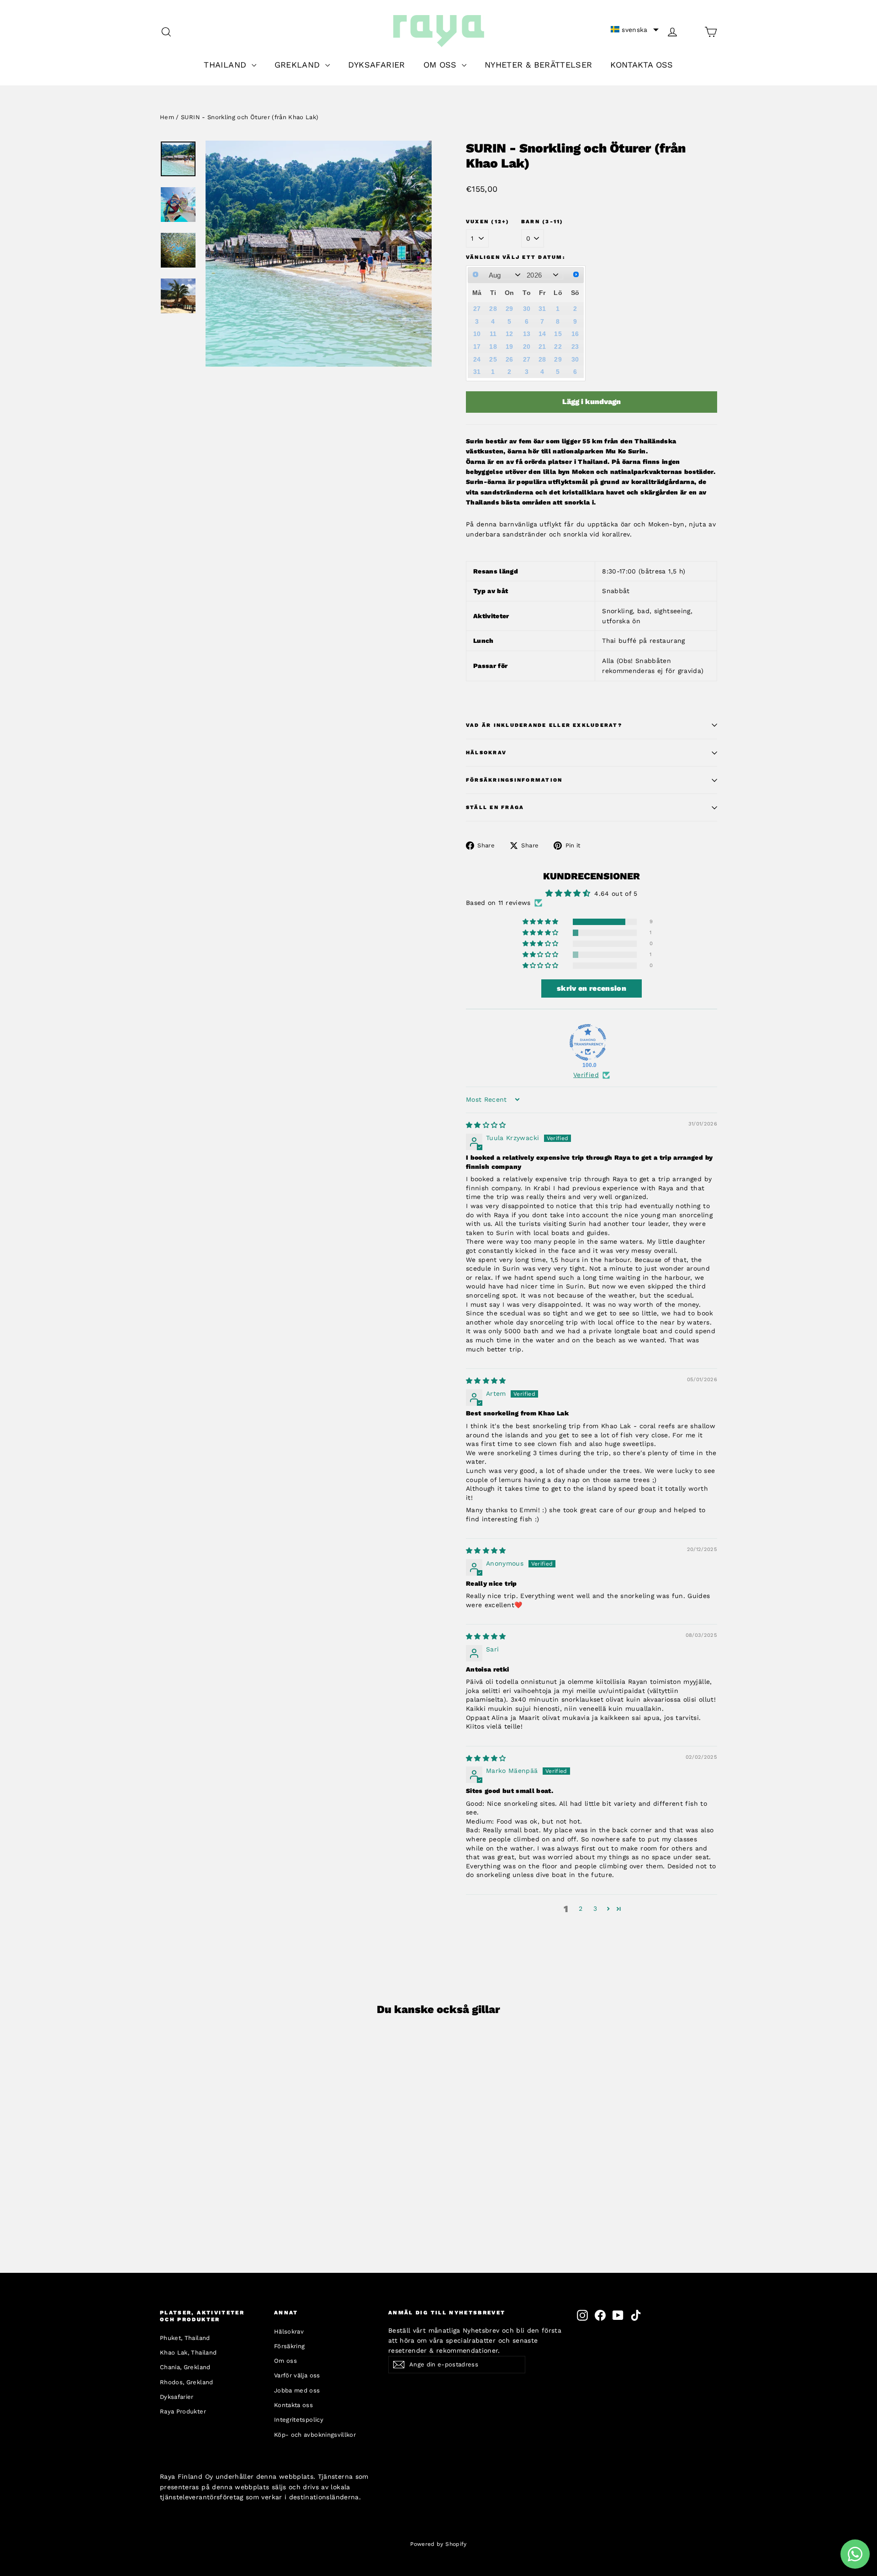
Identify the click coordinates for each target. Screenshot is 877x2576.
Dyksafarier (177, 2397)
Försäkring (290, 2346)
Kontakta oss (293, 2405)
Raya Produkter (183, 2411)
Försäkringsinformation (514, 780)
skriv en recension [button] (592, 988)
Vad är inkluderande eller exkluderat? (544, 725)
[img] (486, 1125)
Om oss (285, 2361)
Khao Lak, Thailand (188, 2353)
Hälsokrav (486, 753)
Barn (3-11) (542, 222)
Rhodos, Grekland (187, 2382)
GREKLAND (299, 65)
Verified (586, 1075)
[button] (635, 30)
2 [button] (581, 1908)
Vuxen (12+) (488, 222)
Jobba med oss (297, 2390)
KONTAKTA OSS (642, 65)
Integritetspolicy (299, 2420)
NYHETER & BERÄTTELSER (538, 65)
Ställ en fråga (495, 807)
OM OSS (441, 65)
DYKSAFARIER (377, 65)
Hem (167, 117)
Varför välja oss (297, 2375)
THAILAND (226, 65)
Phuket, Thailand (185, 2338)
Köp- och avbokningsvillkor (315, 2435)
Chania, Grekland (185, 2367)
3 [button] (595, 1908)
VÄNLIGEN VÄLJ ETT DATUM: (515, 257)
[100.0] (588, 1042)
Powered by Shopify (438, 2544)
